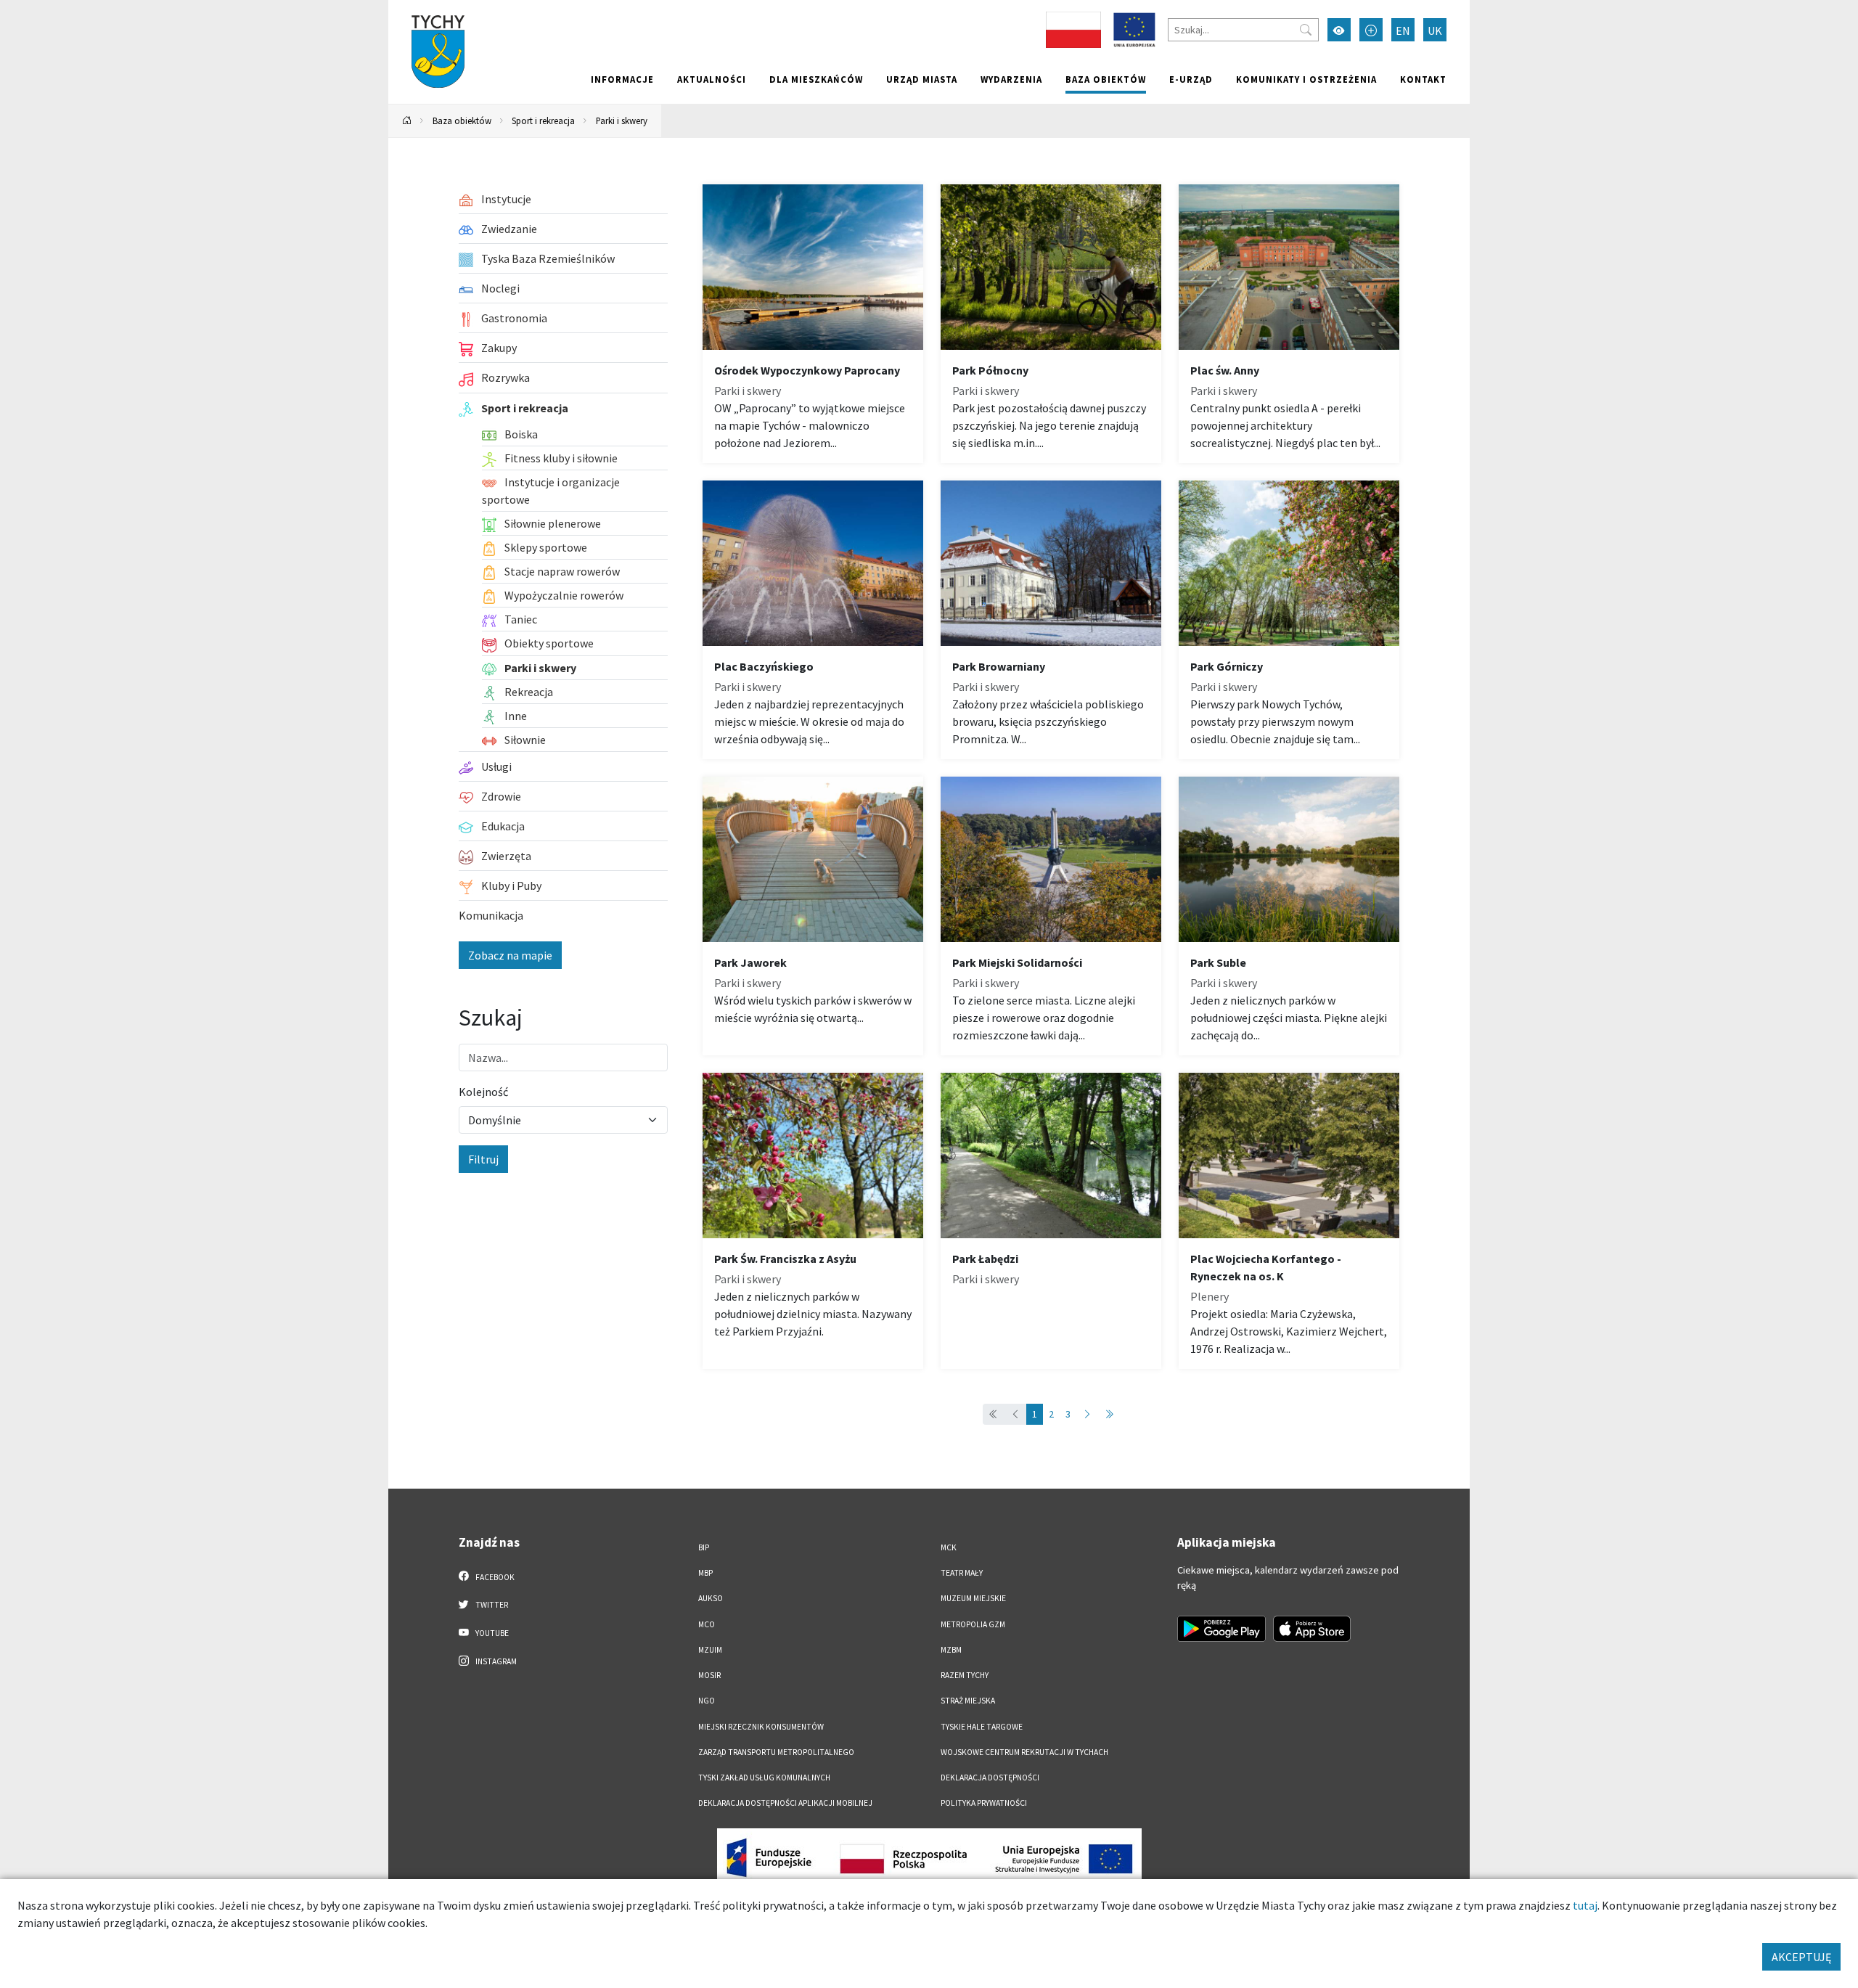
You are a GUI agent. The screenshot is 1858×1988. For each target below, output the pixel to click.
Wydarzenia (1011, 79)
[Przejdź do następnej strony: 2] (1087, 1414)
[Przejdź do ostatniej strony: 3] (1109, 1414)
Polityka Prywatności (984, 1803)
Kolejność (483, 1092)
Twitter (491, 1605)
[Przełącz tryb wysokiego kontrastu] (1339, 30)
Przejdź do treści (426, 9)
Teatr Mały (962, 1573)
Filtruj (483, 1159)
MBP (705, 1573)
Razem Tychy (965, 1675)
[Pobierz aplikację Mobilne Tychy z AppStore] (1312, 1629)
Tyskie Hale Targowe (982, 1727)
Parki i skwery (622, 120)
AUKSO (711, 1598)
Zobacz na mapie (510, 955)
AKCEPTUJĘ (1801, 1957)
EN (1403, 30)
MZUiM (710, 1650)
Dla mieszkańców (816, 79)
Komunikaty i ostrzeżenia (1306, 79)
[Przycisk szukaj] (1306, 30)
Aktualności (712, 79)
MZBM (951, 1650)
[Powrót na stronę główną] (407, 121)
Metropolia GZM (973, 1624)
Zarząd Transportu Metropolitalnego (776, 1752)
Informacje (622, 79)
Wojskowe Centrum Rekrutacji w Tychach (1024, 1752)
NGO (707, 1701)
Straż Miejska (968, 1701)
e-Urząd (1191, 79)
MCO (707, 1624)
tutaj (1585, 1905)
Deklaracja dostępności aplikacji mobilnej (785, 1803)
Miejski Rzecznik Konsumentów (761, 1727)
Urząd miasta (922, 79)
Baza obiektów (1106, 79)
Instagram (495, 1661)
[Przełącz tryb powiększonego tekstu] (1371, 30)
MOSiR (709, 1675)
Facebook (494, 1577)
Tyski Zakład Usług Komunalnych (764, 1778)
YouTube (491, 1633)
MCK (949, 1547)
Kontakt (1423, 79)
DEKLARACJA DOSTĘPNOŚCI (990, 1778)
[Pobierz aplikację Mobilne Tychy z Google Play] (1221, 1629)
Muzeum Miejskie (973, 1598)
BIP (704, 1547)
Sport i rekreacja (543, 120)
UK (1435, 30)
